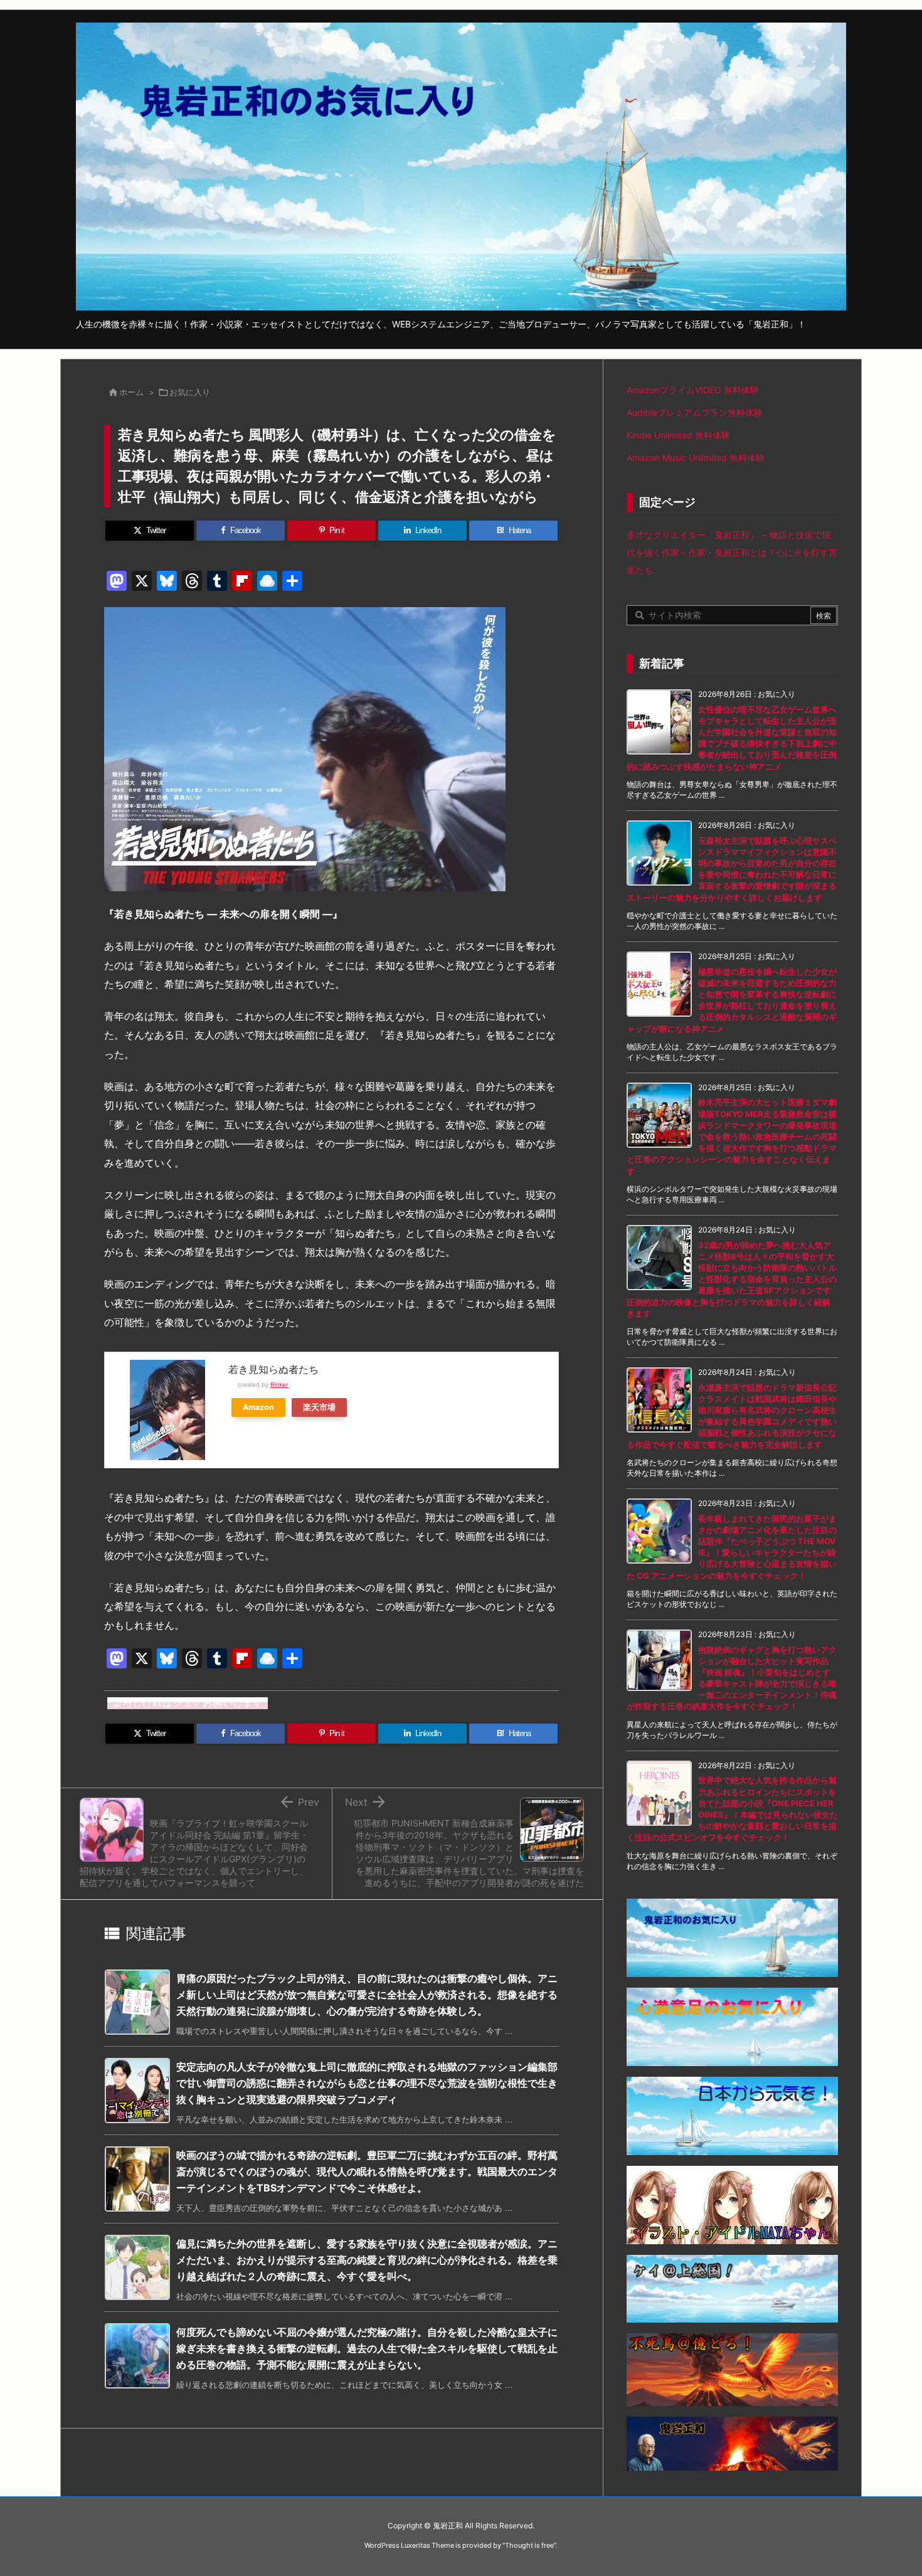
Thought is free (529, 2545)
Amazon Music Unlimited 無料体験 (696, 458)
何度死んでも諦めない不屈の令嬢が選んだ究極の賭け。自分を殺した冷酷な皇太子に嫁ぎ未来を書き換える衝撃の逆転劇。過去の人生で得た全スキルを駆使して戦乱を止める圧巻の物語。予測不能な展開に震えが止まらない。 (367, 2348)
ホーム (131, 392)
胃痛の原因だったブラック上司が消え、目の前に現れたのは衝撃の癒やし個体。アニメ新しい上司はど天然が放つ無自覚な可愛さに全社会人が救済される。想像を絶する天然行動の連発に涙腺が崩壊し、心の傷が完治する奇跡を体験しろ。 (367, 1994)
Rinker (279, 1385)
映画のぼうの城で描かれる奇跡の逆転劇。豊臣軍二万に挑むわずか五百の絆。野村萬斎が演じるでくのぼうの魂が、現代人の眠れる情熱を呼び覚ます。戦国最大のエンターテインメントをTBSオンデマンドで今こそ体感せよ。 (367, 2171)
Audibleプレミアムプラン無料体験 (695, 412)
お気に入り (190, 392)
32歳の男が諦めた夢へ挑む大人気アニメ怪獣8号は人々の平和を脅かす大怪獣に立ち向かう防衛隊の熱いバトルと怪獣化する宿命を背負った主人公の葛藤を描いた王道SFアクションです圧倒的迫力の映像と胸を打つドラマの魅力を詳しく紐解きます (732, 1279)
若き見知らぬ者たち (273, 1369)
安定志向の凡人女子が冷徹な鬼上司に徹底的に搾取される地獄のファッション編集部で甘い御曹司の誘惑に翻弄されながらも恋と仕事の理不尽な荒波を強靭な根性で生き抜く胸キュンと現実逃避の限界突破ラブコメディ (367, 2083)
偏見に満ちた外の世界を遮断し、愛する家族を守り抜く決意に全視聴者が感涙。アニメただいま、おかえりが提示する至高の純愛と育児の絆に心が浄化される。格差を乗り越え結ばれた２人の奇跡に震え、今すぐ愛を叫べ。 (367, 2260)
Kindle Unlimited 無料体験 (678, 435)
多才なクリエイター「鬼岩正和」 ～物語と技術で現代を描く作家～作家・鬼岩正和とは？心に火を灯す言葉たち (732, 552)
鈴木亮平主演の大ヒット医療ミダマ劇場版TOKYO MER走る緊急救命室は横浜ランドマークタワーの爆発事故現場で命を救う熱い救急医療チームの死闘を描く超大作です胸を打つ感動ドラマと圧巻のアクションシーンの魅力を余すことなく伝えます (732, 1136)
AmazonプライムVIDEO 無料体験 (693, 390)
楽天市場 (319, 1407)
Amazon (258, 1407)
